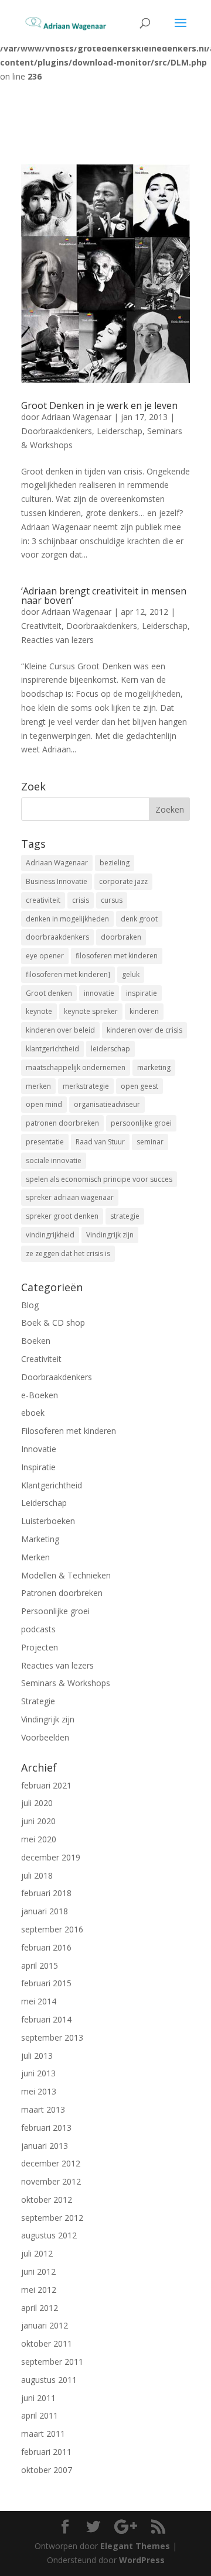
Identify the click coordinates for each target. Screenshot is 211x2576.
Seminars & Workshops (66, 1683)
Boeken (36, 1341)
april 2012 (40, 2308)
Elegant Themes (135, 2546)
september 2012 (52, 2218)
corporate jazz (123, 881)
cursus (112, 900)
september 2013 (52, 2037)
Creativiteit (41, 626)
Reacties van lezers (57, 640)
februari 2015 (46, 1983)
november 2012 (51, 2181)
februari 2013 (46, 2128)
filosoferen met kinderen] (68, 974)
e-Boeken (40, 1395)
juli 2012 (37, 2253)
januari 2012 (45, 2325)
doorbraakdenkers (57, 937)
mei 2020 (39, 1839)
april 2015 (40, 1965)
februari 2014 (46, 2019)
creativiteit (43, 900)
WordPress (142, 2560)
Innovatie (39, 1449)
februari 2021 (46, 1785)
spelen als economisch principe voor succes (99, 1179)
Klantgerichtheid (52, 1485)
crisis (81, 900)
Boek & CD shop (53, 1323)
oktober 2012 (47, 2200)
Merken (35, 1557)
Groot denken (49, 993)
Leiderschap (120, 431)
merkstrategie (86, 1086)
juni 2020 (38, 1821)
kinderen (144, 1011)
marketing (154, 1067)
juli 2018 (37, 1875)
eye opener (45, 956)
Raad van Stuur (100, 1142)
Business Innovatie (57, 881)
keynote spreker (91, 1011)
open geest (139, 1086)
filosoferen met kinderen (117, 956)
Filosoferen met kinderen (69, 1431)
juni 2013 (38, 2073)
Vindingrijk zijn (110, 1235)
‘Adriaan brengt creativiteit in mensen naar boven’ (104, 596)
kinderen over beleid (60, 1030)
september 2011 (52, 2362)
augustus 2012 (49, 2235)
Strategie (38, 1701)
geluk (131, 974)
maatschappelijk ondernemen (76, 1067)
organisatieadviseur (107, 1104)
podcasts (38, 1629)
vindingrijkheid (50, 1235)
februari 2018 (46, 1893)
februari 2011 (46, 2452)
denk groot (139, 919)
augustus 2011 (49, 2380)
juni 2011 (38, 2398)
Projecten (40, 1647)
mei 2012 (39, 2290)
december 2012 (51, 2163)
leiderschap (110, 1049)
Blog (30, 1305)
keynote (39, 1011)
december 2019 (51, 1857)
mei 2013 (39, 2091)
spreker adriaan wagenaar (70, 1197)
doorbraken (121, 937)
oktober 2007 (47, 2470)
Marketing (40, 1539)
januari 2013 (45, 2146)
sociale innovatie (54, 1160)
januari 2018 (45, 1911)
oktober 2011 (47, 2343)
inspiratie (142, 993)
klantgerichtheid (52, 1049)
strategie (125, 1216)
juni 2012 (38, 2271)
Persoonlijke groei (55, 1611)
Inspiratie (38, 1467)
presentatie (45, 1142)
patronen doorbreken (62, 1123)
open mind (44, 1104)
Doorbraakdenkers (57, 431)
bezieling (115, 863)
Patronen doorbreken (62, 1593)
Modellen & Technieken (66, 1575)
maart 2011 (43, 2434)
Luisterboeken (48, 1521)
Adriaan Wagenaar (76, 417)
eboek (33, 1413)
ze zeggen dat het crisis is (68, 1253)
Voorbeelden (45, 1737)
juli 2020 (37, 1803)
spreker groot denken (62, 1216)
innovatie (99, 993)
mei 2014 (39, 2001)
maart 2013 (43, 2109)
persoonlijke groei (141, 1123)
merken (38, 1086)
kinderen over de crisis (144, 1030)
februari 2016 (46, 1947)
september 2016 (52, 1929)
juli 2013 (37, 2056)
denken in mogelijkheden (67, 919)
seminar (150, 1142)
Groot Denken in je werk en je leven (99, 405)
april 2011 (40, 2415)
